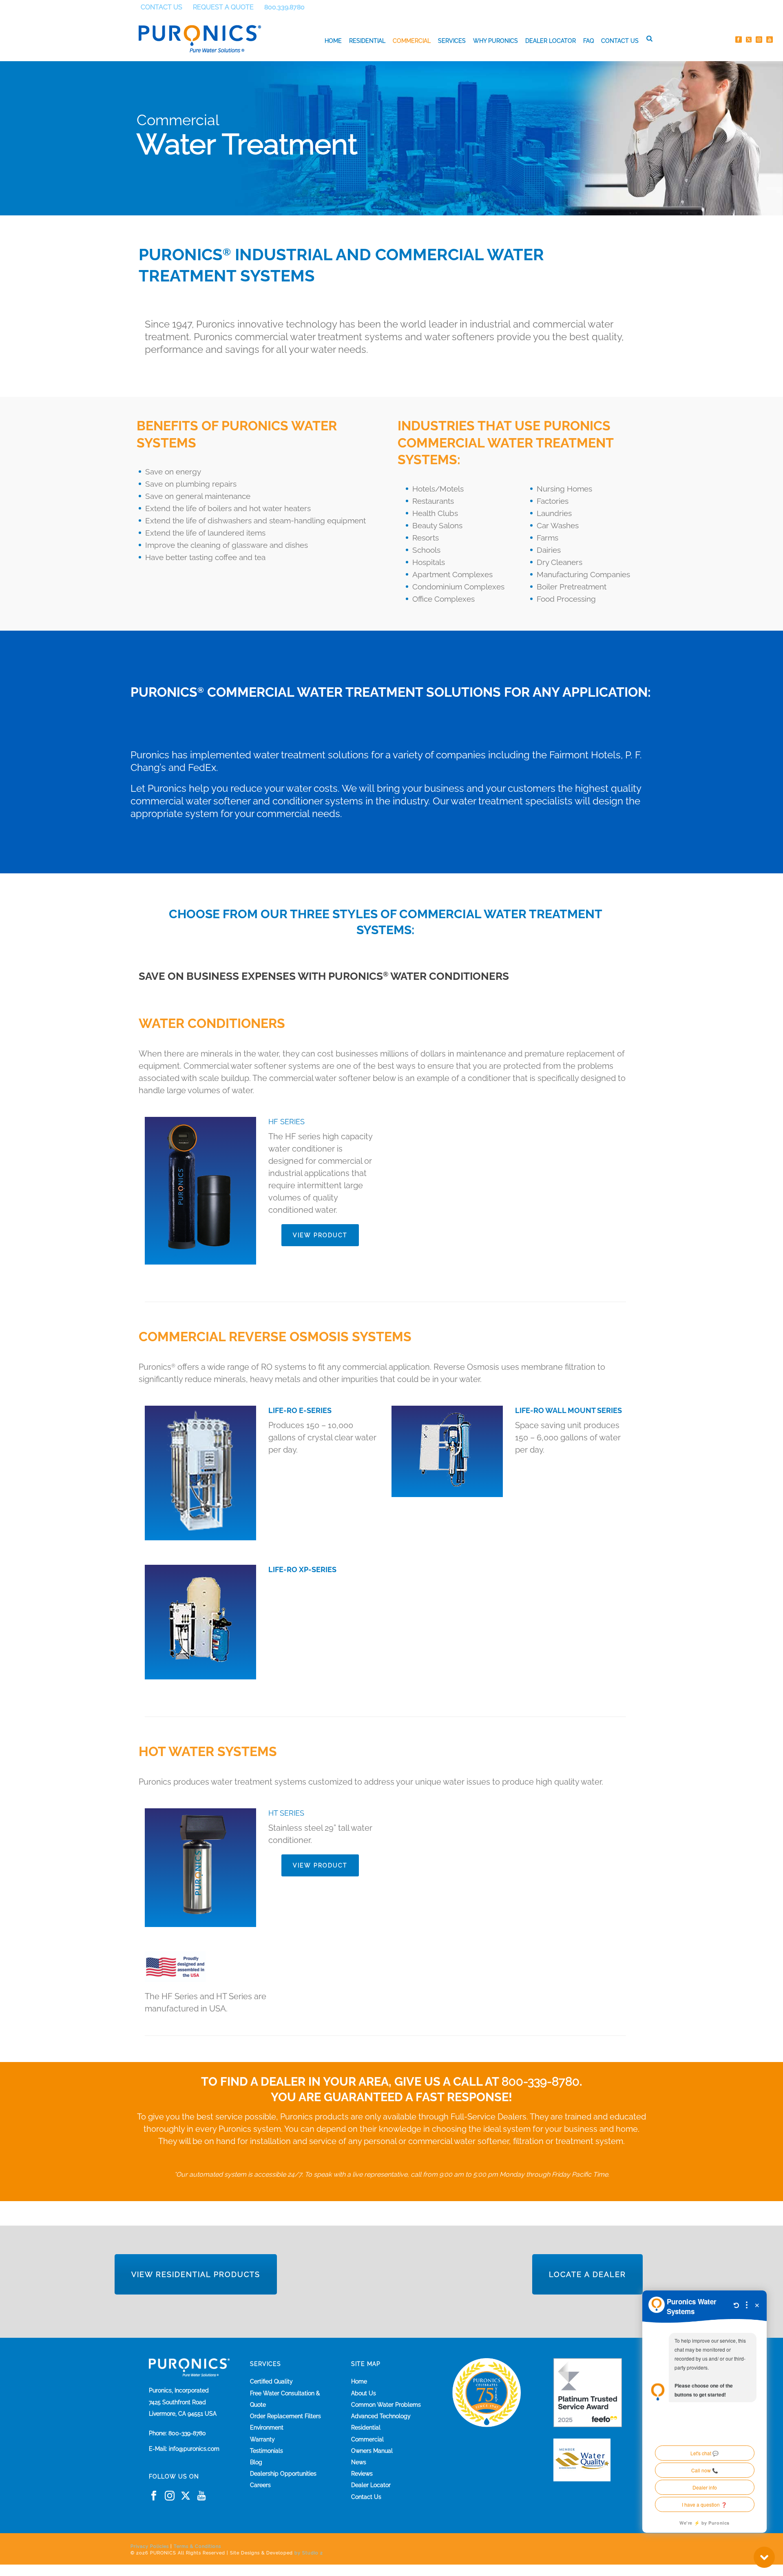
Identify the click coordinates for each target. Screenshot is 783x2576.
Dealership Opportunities (283, 2474)
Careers (260, 2485)
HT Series (286, 1813)
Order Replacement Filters (285, 2416)
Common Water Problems (386, 2405)
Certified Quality (271, 2381)
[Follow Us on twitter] (186, 2496)
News (359, 2462)
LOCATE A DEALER (587, 2274)
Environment (267, 2428)
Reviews (362, 2474)
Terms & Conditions (197, 2546)
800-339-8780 (541, 2082)
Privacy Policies (150, 2546)
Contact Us (620, 41)
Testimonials (267, 2451)
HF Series (286, 1122)
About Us (364, 2393)
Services (452, 41)
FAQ (588, 41)
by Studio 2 (309, 2553)
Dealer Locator (551, 41)
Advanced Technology (381, 2416)
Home (333, 41)
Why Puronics (495, 41)
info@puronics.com (194, 2449)
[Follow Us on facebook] (154, 2496)
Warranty (262, 2439)
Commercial (412, 41)
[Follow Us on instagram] (170, 2496)
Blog (256, 2462)
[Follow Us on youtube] (201, 2496)
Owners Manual (372, 2451)
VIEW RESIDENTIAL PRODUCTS (196, 2274)
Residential (367, 41)
